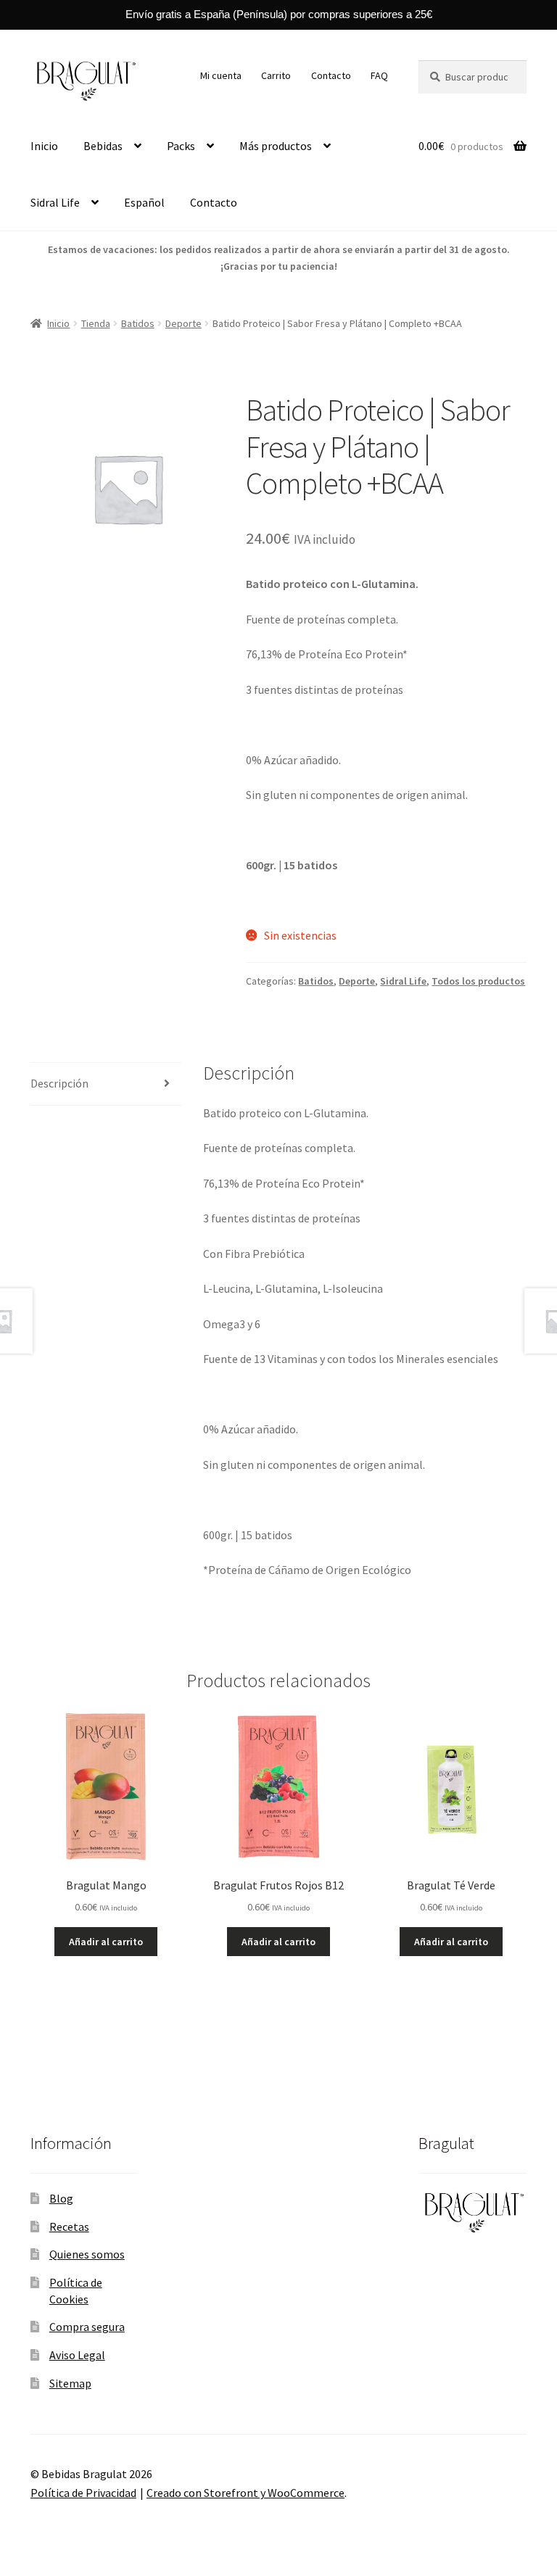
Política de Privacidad (83, 2493)
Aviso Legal (77, 2355)
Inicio (44, 146)
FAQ (379, 75)
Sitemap (70, 2383)
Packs (181, 146)
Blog (61, 2198)
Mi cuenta (221, 75)
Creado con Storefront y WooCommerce (246, 2493)
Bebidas (103, 146)
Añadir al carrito (106, 1942)
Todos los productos (478, 981)
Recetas (69, 2227)
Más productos (276, 146)
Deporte (183, 323)
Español (144, 202)
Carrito (276, 75)
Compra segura (87, 2327)
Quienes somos (87, 2254)
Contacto (331, 75)
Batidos (138, 323)
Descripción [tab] (59, 1083)
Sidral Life (55, 202)
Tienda (96, 323)
